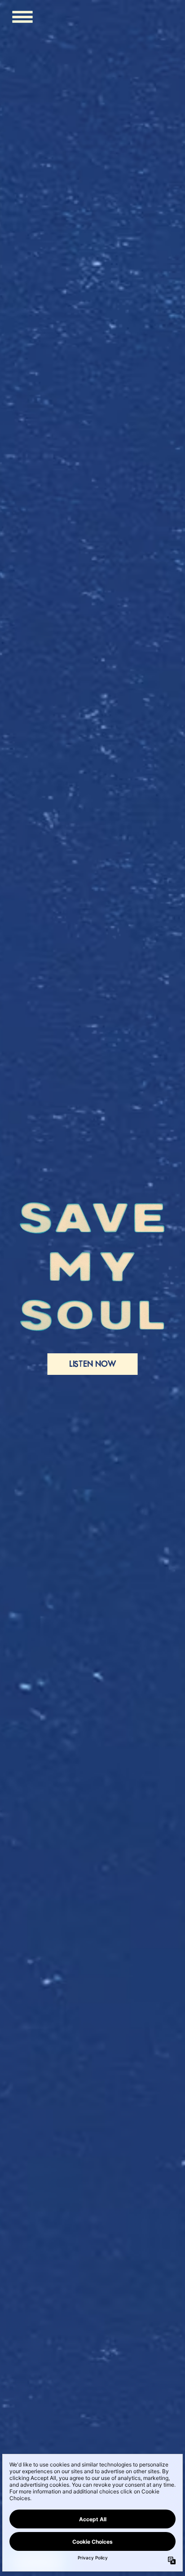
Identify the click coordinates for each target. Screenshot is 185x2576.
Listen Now (93, 1364)
